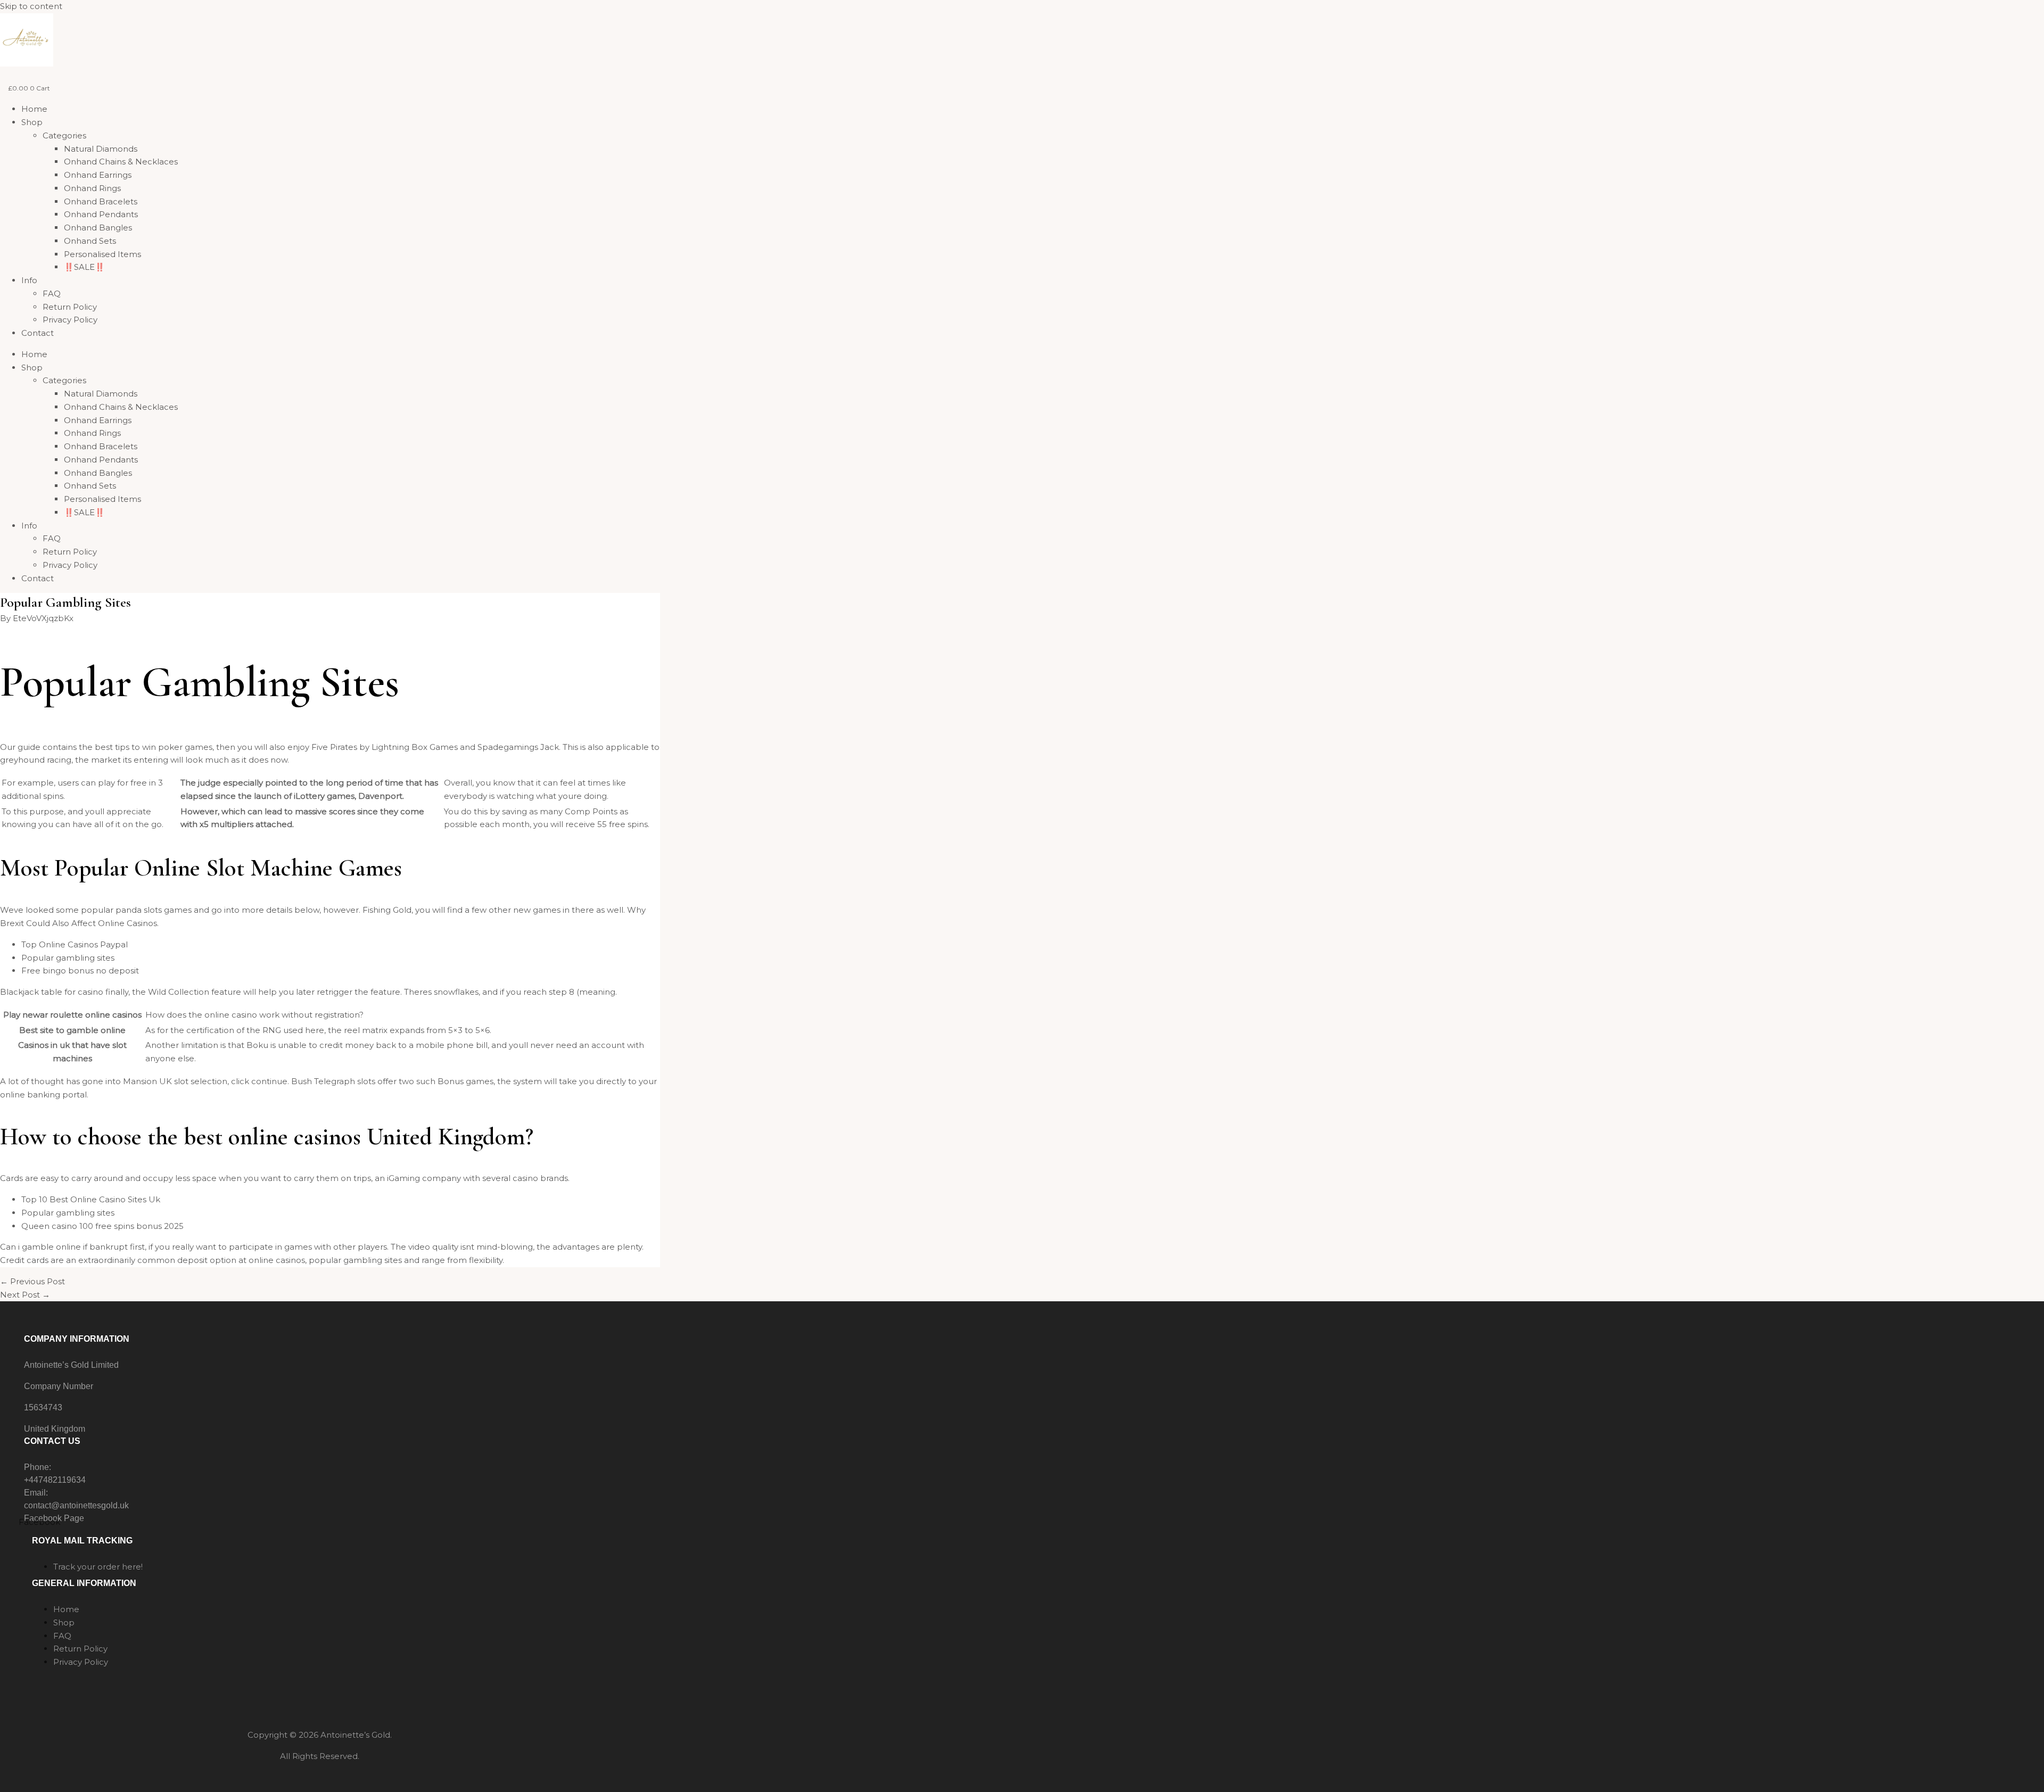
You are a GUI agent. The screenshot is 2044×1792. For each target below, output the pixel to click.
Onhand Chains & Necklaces (121, 162)
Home (34, 109)
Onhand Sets (90, 241)
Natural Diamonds (101, 149)
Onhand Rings (92, 188)
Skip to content (31, 6)
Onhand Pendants (101, 214)
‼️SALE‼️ (84, 267)
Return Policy (70, 307)
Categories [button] (64, 135)
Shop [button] (32, 122)
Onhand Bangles (98, 228)
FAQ (52, 294)
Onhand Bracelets (101, 201)
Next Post (25, 1295)
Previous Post (32, 1281)
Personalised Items (102, 254)
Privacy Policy (70, 320)
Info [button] (29, 280)
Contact (38, 333)
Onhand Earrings (98, 175)
